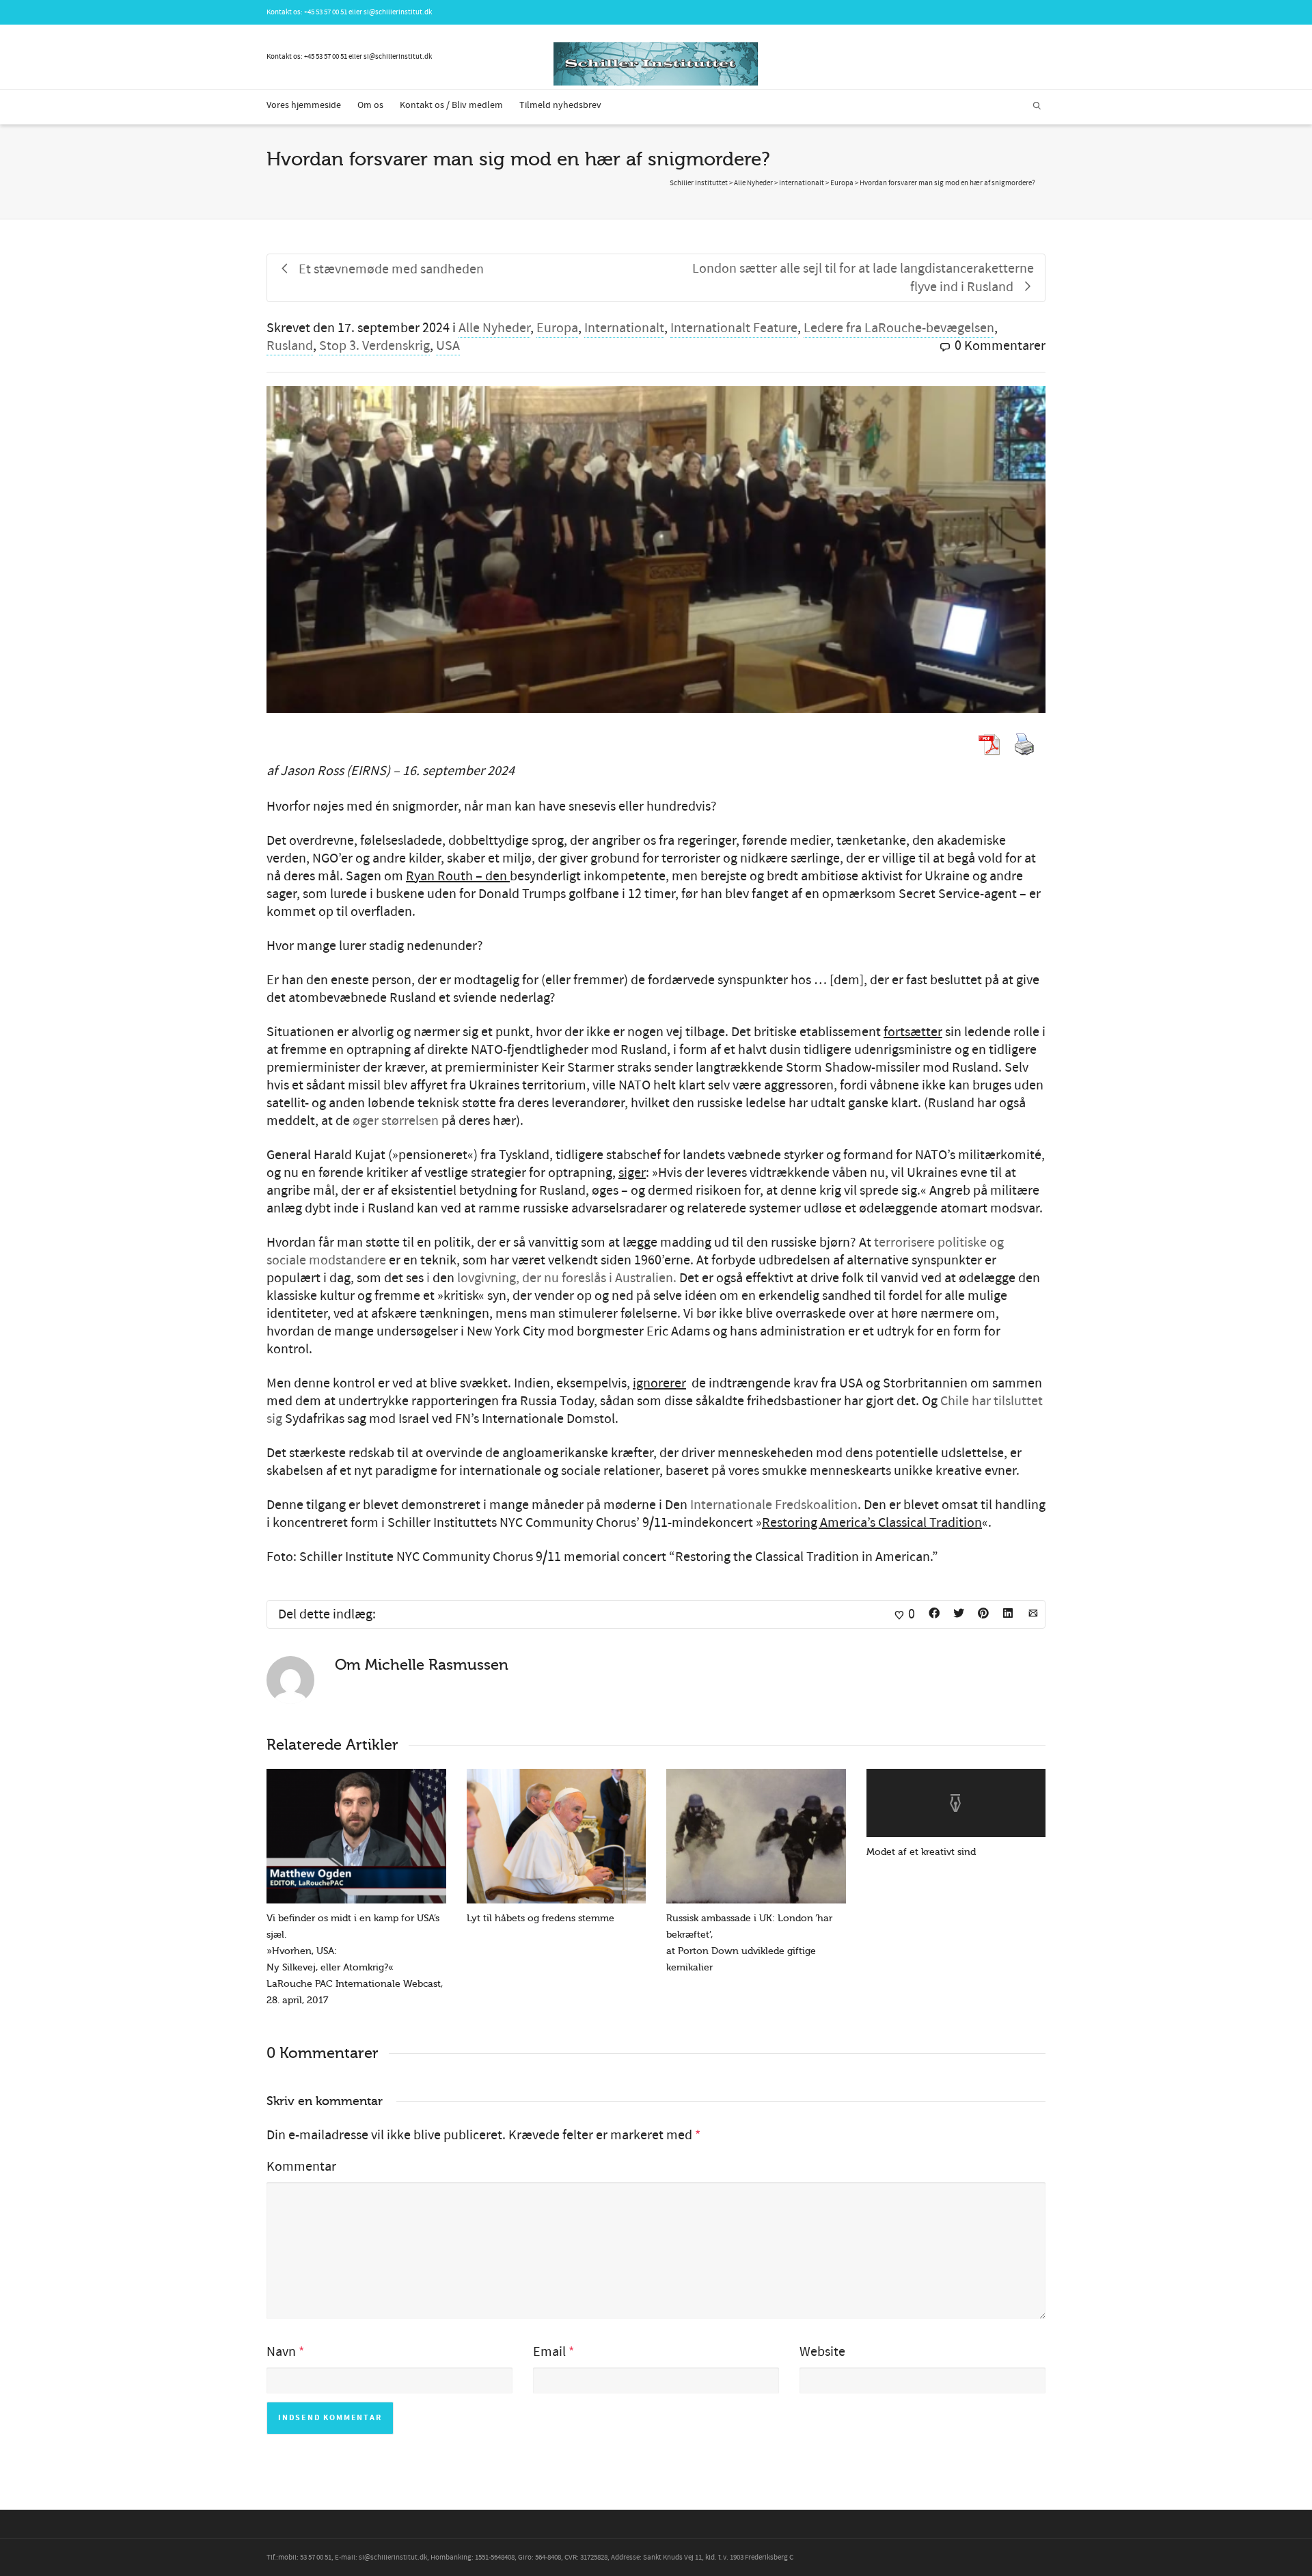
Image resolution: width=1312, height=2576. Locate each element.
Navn (281, 2352)
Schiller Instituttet (699, 183)
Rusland (290, 346)
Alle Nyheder (494, 328)
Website (822, 2352)
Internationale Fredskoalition (774, 1505)
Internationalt (624, 328)
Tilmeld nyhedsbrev (560, 105)
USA (448, 346)
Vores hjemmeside (304, 105)
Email (549, 2352)
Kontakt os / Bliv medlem (451, 105)
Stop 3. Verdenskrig (374, 346)
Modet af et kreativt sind (921, 1852)
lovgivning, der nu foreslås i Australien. (567, 1278)
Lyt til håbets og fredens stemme (541, 1918)
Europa (557, 328)
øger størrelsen (396, 1121)
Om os (370, 105)
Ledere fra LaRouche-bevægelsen (899, 328)
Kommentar (301, 2167)
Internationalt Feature (734, 328)
